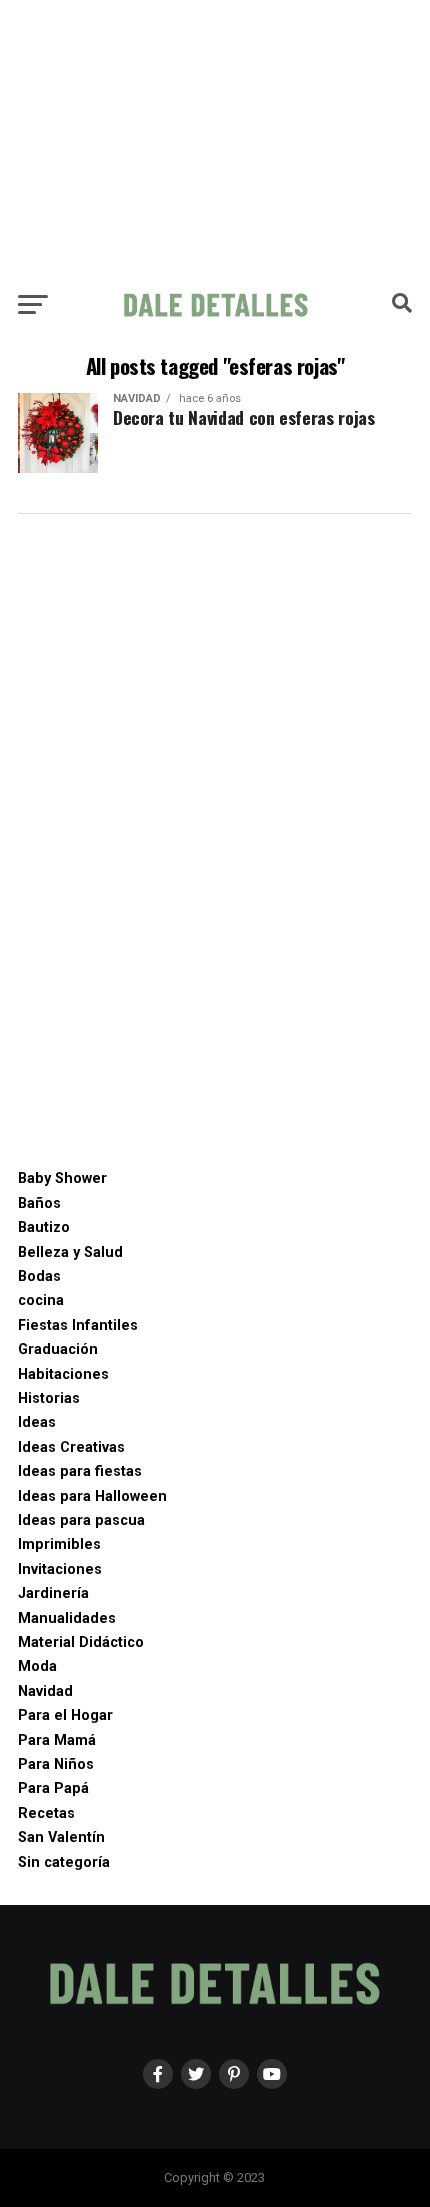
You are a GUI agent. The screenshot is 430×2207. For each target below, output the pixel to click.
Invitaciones (60, 1569)
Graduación (58, 1349)
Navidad (45, 1691)
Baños (39, 1203)
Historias (49, 1398)
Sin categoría (64, 1862)
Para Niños (56, 1764)
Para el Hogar (65, 1715)
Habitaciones (63, 1374)
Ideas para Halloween (92, 1496)
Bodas (39, 1276)
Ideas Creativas (71, 1447)
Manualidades (67, 1618)
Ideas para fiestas (80, 1471)
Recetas (46, 1813)
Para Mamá (57, 1740)
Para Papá (53, 1788)
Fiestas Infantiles (78, 1325)
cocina (41, 1300)
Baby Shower (62, 1178)
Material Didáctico (81, 1642)
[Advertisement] (215, 140)
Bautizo (44, 1227)
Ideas (37, 1422)
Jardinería (53, 1593)
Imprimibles (59, 1544)
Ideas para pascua (81, 1520)
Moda (37, 1666)
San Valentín (61, 1837)
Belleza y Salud (70, 1252)
